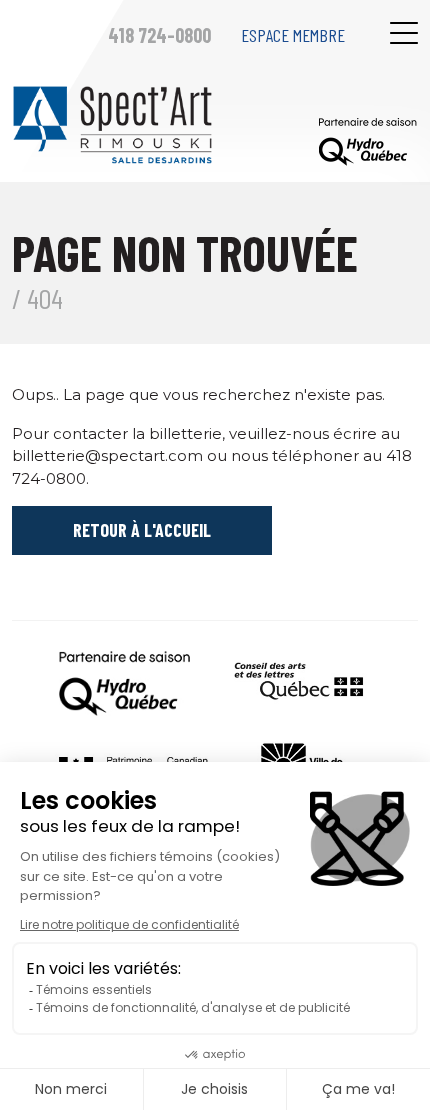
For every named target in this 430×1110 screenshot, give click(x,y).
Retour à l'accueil (142, 530)
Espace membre (293, 35)
